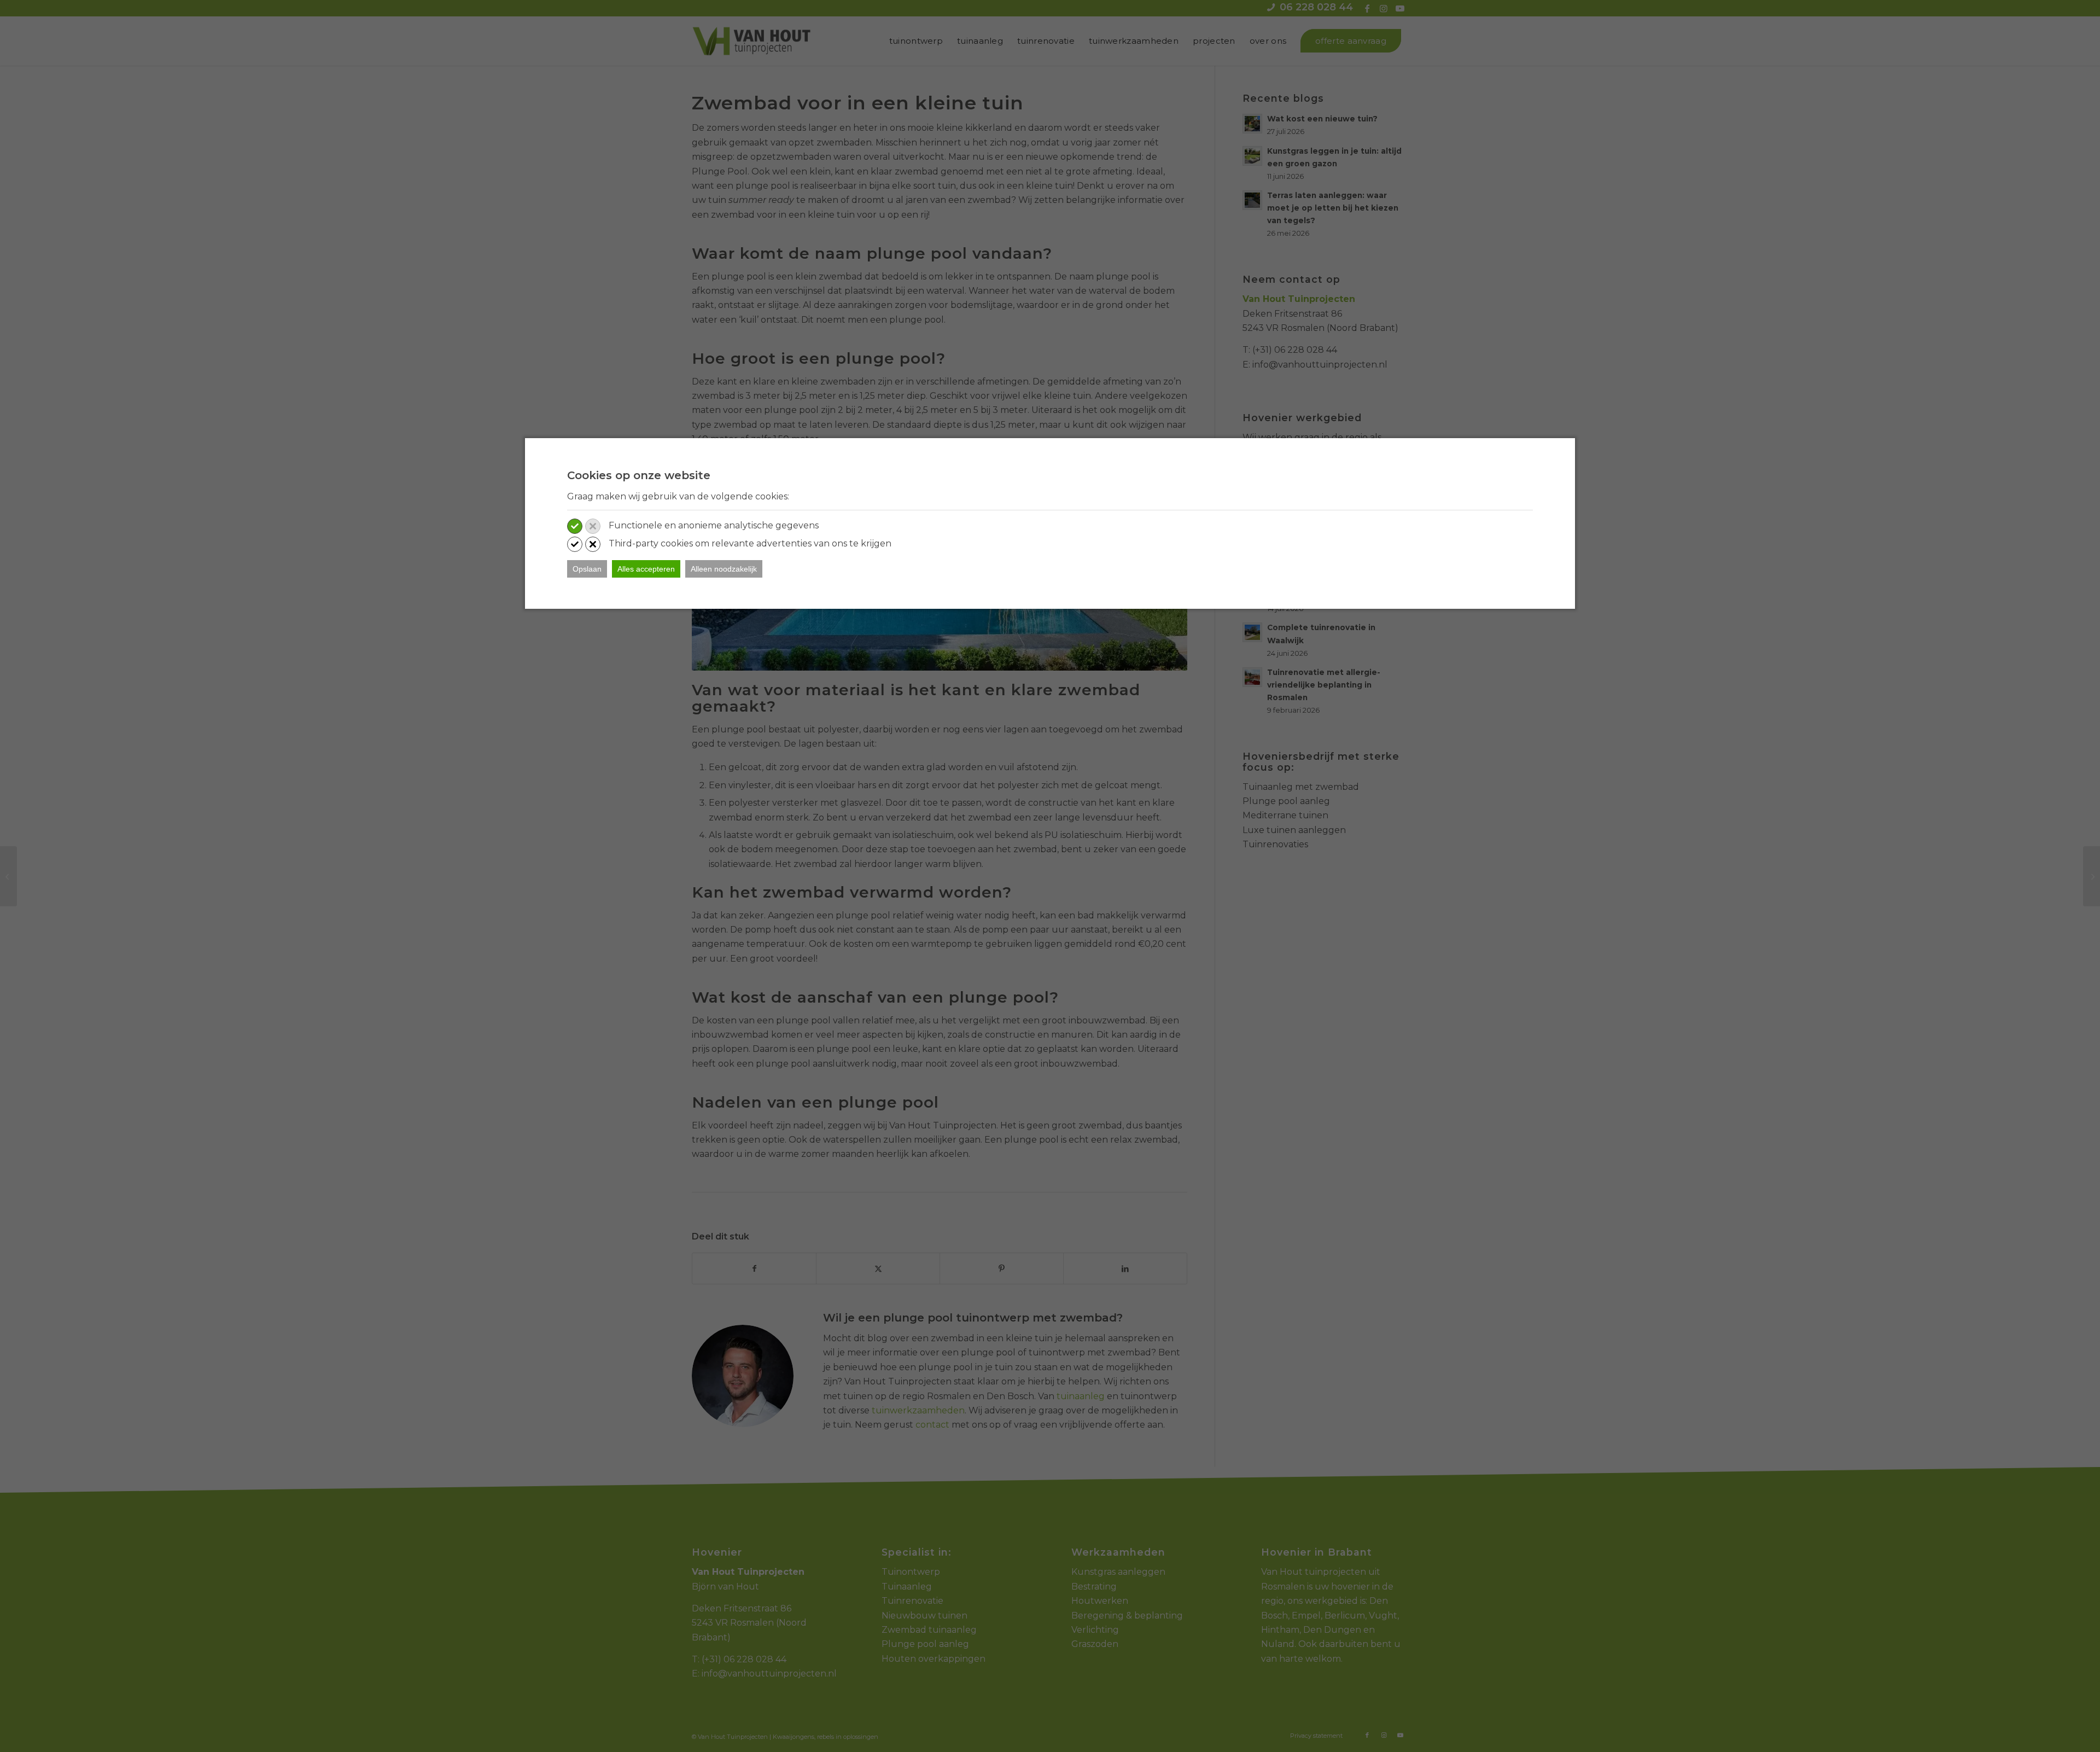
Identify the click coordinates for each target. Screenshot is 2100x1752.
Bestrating (1094, 1587)
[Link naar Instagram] (1383, 8)
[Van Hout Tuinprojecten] (751, 41)
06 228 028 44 (1316, 7)
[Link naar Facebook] (1367, 8)
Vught (1383, 1616)
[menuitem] (916, 41)
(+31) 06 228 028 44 (1295, 350)
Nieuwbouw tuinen (924, 1616)
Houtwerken (1100, 1601)
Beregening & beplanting (1127, 1616)
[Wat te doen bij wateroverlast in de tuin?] (2092, 876)
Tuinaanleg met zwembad (1301, 787)
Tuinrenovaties (1275, 844)
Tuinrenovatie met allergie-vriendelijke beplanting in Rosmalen (1324, 685)
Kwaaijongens (794, 1737)
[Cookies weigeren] (593, 526)
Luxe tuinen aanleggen (1294, 830)
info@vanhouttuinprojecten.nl (1320, 365)
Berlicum (1345, 1616)
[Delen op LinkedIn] (1125, 1268)
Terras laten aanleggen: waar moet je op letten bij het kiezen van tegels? (1333, 208)
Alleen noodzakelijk (724, 569)
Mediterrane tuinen (1285, 815)
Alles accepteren (646, 569)
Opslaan (587, 569)
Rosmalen (1283, 1587)
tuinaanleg (1081, 1396)
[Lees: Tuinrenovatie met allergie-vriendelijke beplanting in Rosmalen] (1252, 677)
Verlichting (1095, 1630)
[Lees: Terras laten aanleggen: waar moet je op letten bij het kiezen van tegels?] (1252, 200)
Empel (1306, 1616)
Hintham (1280, 1630)
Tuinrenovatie (912, 1601)
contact (932, 1425)
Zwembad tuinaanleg (929, 1630)
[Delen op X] (878, 1268)
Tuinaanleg (907, 1587)
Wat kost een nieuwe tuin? (1322, 119)
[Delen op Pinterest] (1002, 1268)
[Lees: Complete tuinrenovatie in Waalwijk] (1252, 632)
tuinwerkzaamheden (918, 1410)
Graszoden (1095, 1644)
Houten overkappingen (934, 1659)
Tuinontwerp (911, 1572)
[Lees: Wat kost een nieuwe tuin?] (1252, 124)
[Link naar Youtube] (1400, 8)
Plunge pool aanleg (1286, 801)
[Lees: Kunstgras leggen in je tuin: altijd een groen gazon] (1252, 156)
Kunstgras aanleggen (1118, 1572)
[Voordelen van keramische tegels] (8, 876)
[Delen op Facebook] (754, 1268)
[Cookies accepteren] (575, 526)
